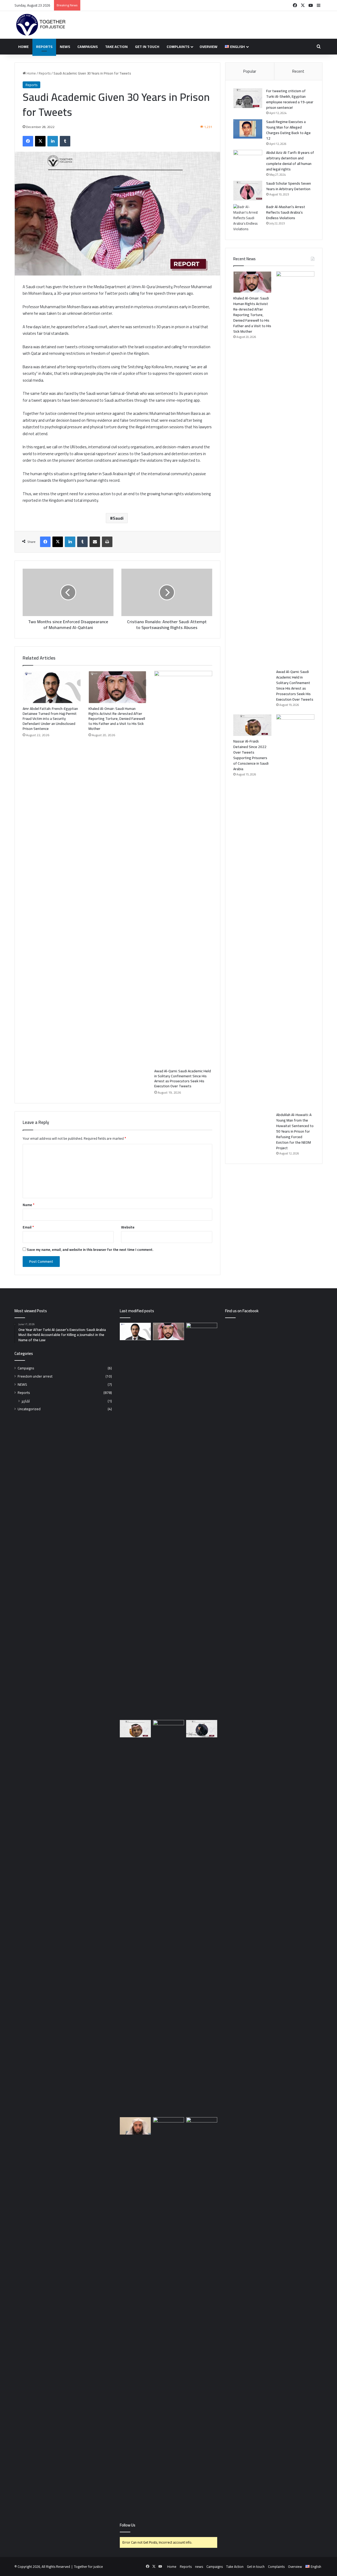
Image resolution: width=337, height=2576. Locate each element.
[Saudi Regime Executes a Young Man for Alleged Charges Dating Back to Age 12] (248, 129)
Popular (250, 71)
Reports (44, 47)
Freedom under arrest (35, 1376)
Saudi (118, 518)
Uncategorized (29, 1409)
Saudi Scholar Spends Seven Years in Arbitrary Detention (289, 186)
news (65, 47)
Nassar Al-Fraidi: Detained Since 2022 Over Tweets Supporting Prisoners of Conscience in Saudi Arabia (251, 755)
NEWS (22, 1385)
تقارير (26, 1401)
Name (28, 1205)
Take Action (116, 47)
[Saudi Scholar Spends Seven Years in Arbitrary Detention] (248, 191)
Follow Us (128, 2525)
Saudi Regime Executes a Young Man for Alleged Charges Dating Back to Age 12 (288, 130)
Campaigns (88, 47)
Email (28, 1227)
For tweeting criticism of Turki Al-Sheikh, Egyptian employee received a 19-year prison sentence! (290, 99)
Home (23, 47)
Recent (298, 71)
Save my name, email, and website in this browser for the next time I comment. (90, 1250)
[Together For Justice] (41, 25)
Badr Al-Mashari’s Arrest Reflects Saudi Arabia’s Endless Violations (286, 212)
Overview (209, 47)
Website (128, 1227)
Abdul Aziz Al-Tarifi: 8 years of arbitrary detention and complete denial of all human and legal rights (290, 161)
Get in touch (147, 47)
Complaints (178, 47)
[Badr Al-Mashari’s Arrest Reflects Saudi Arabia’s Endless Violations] (248, 218)
